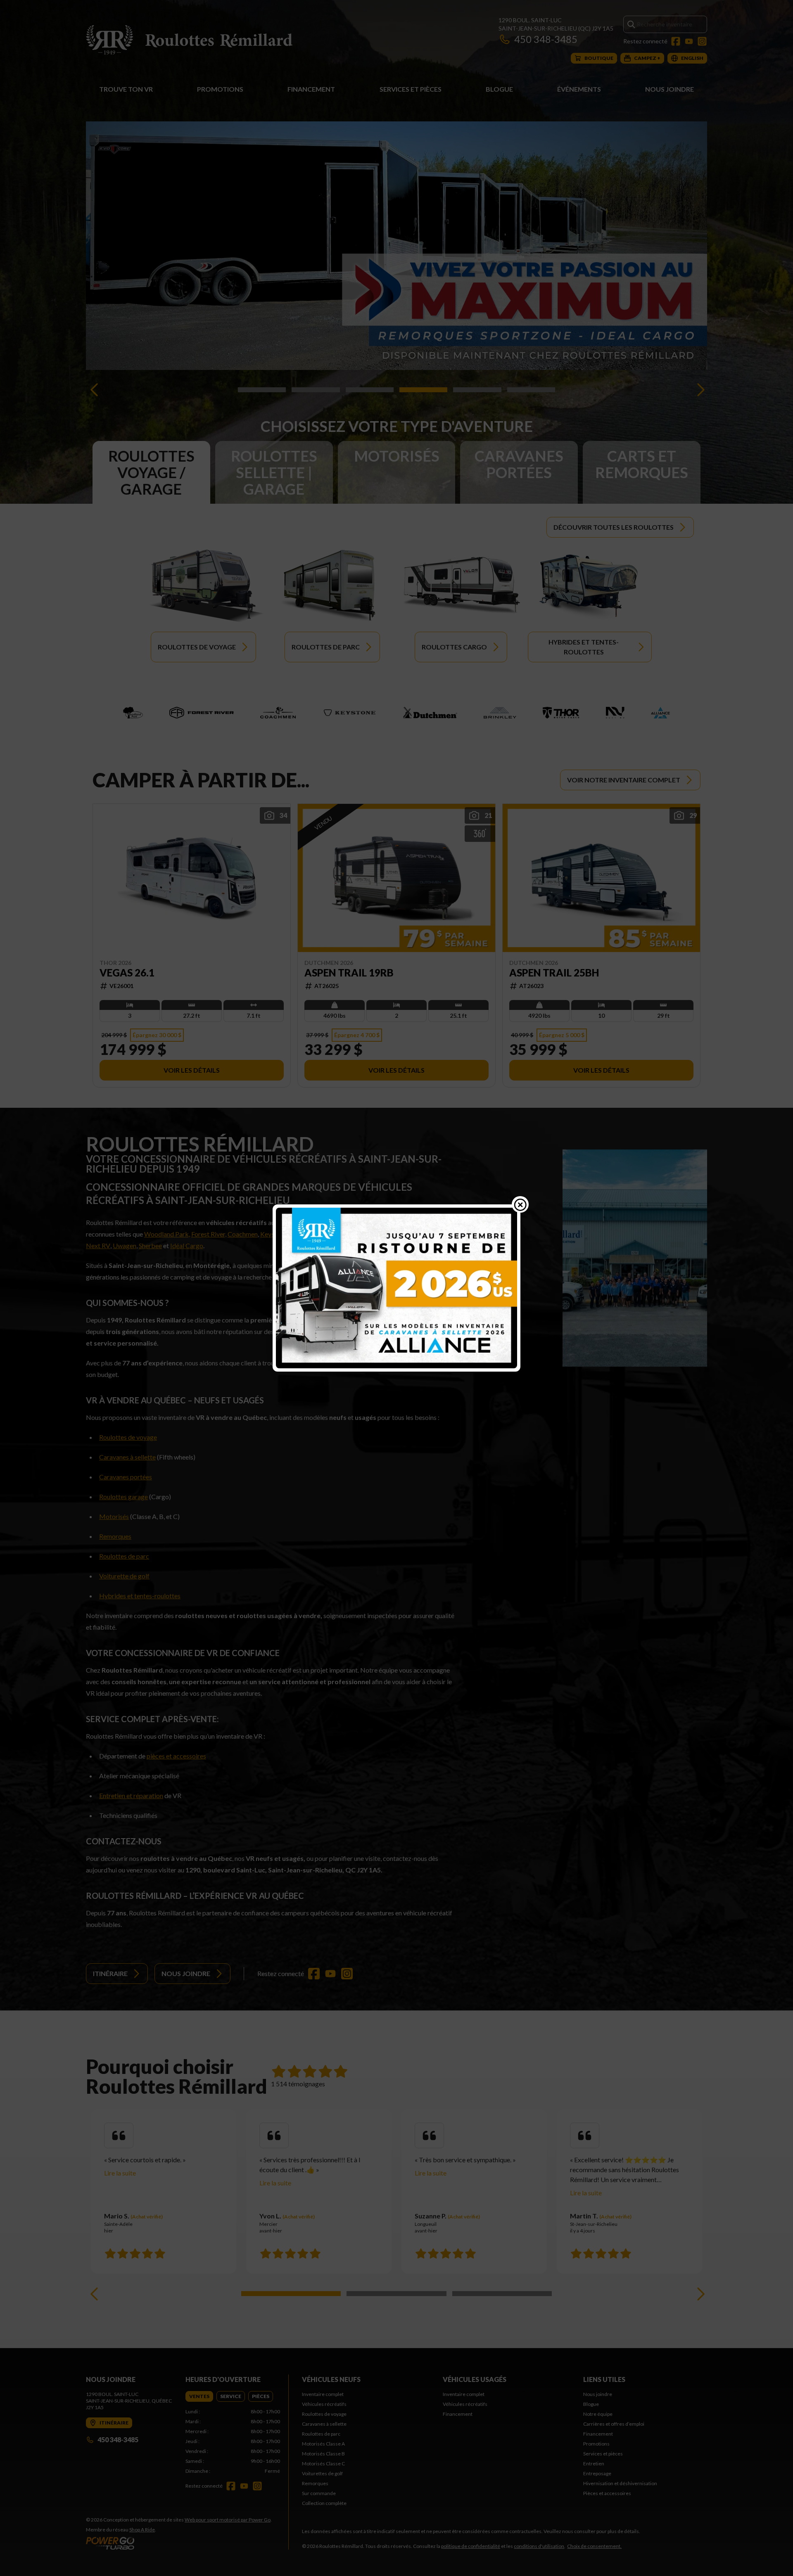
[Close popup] (520, 1204)
